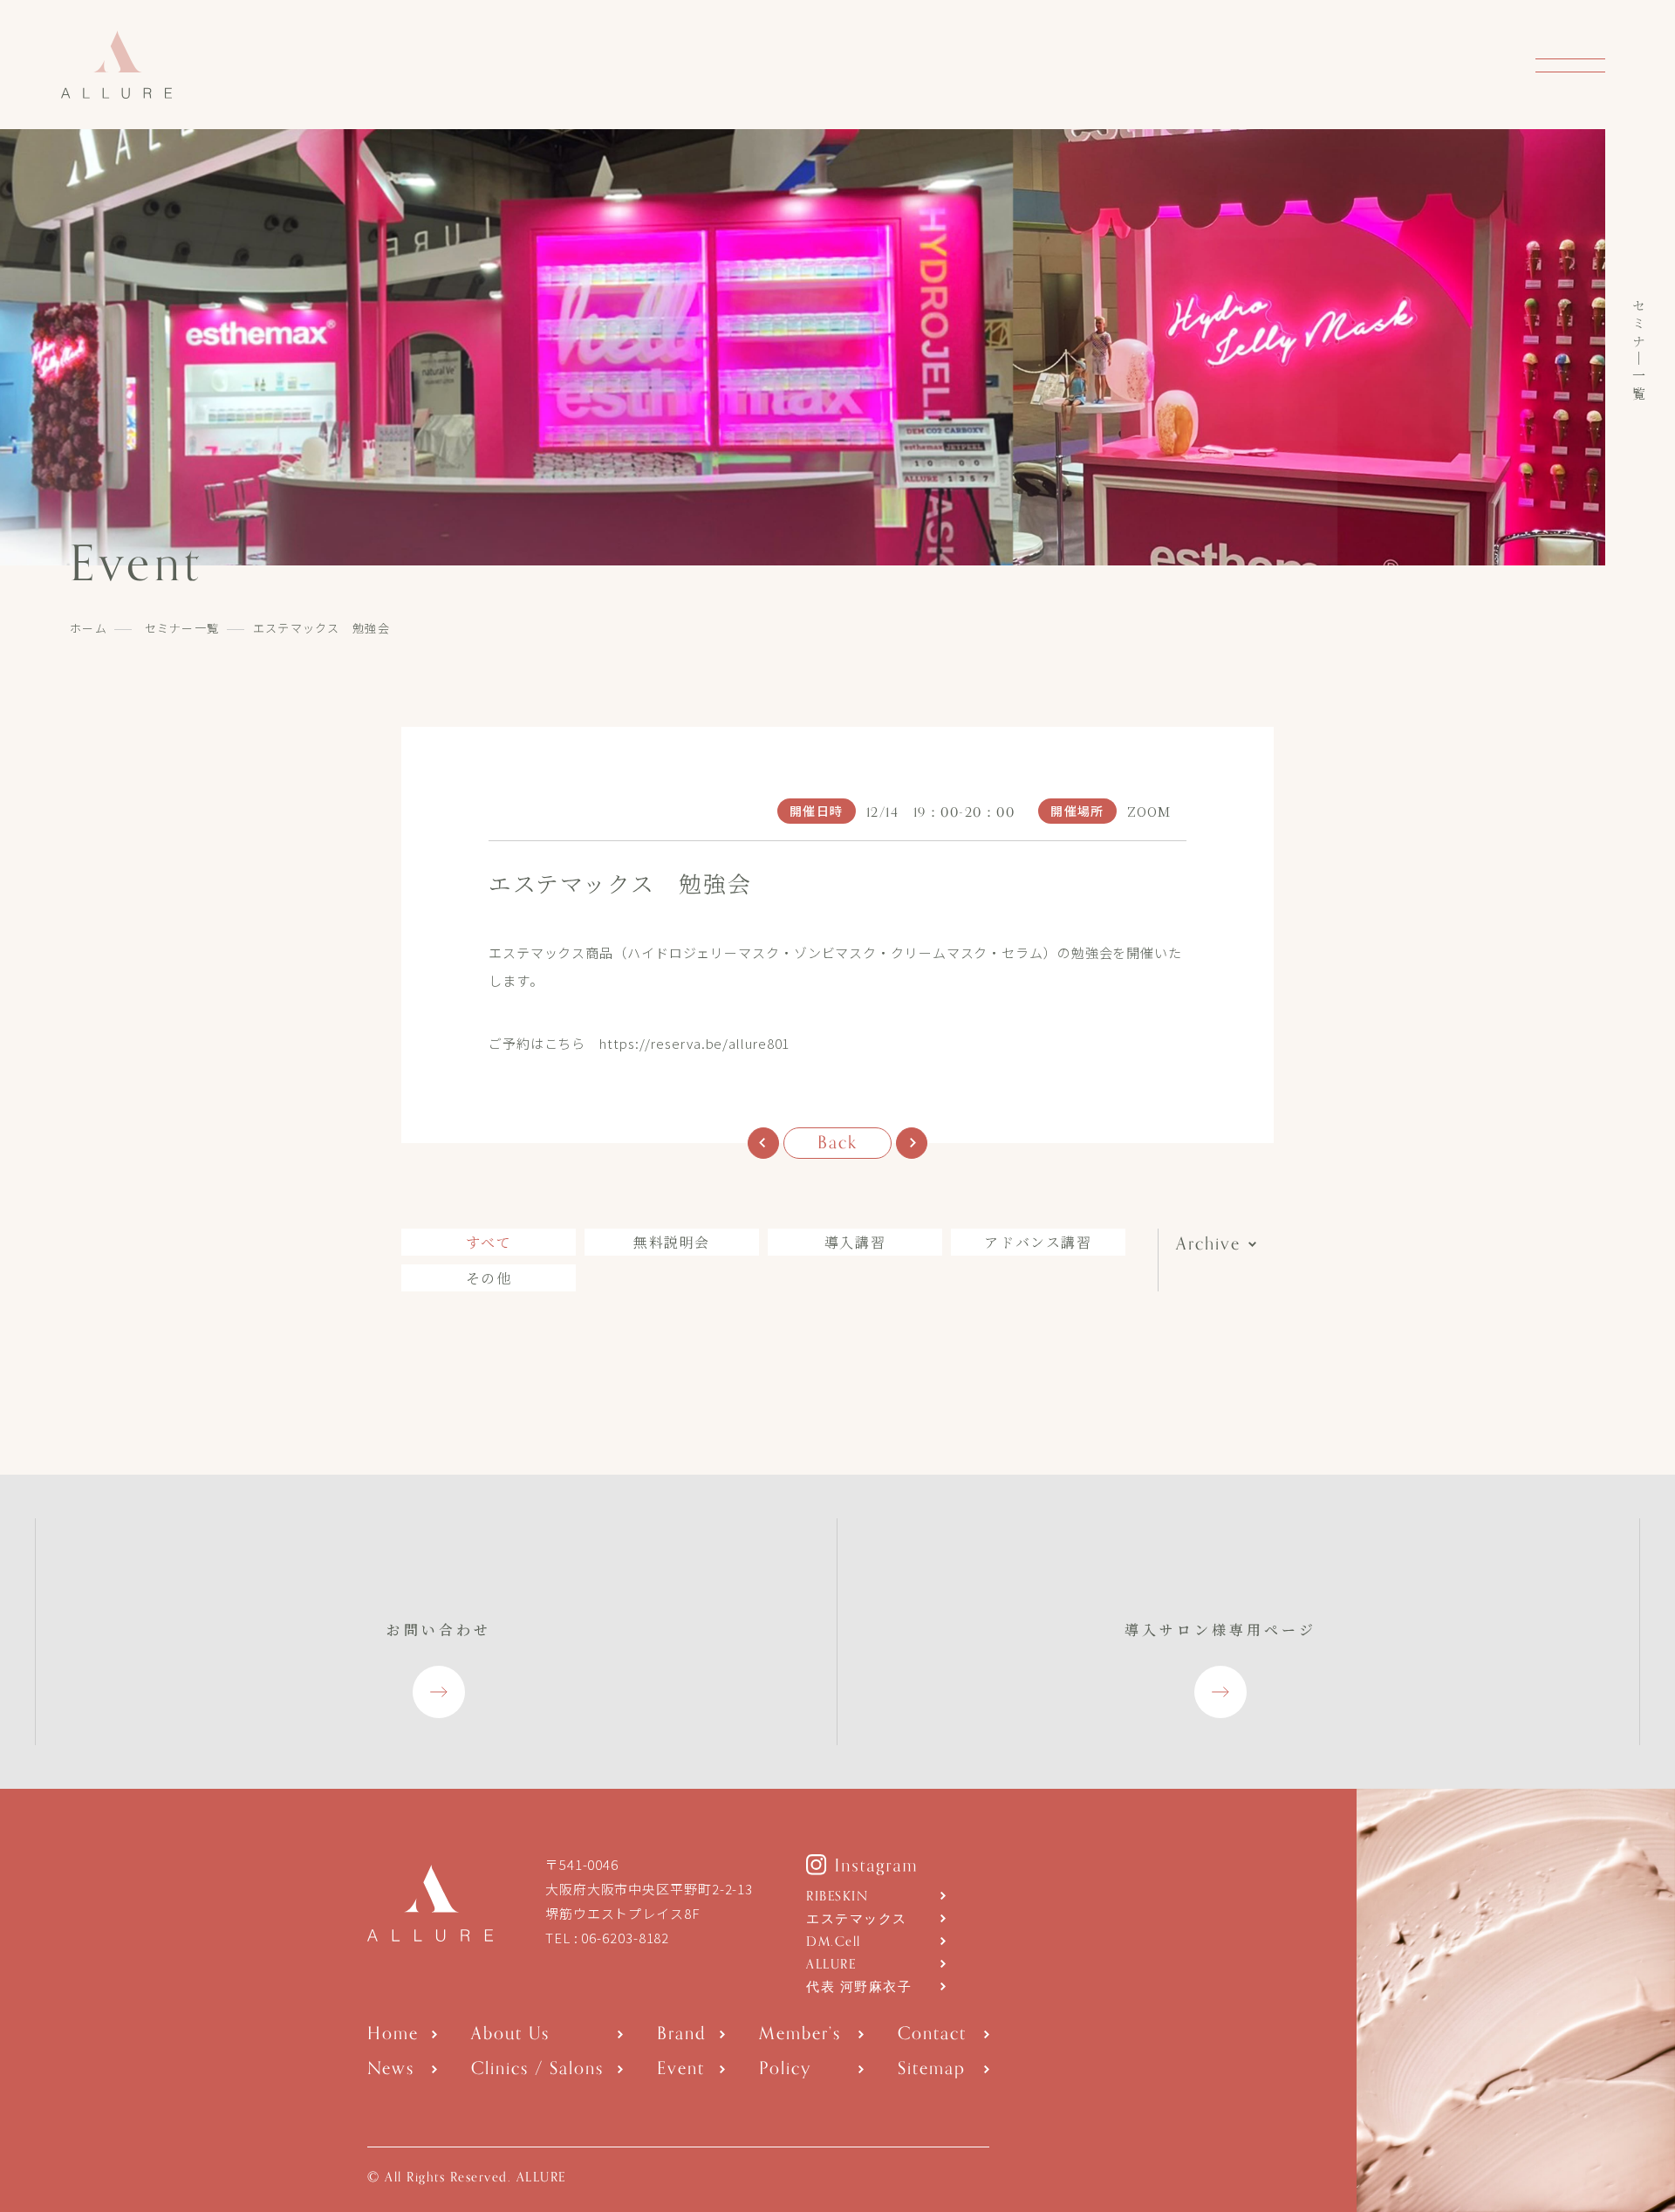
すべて (489, 1242)
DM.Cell (834, 1942)
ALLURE (831, 1965)
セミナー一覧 (182, 628)
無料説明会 (672, 1242)
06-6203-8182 (625, 1938)
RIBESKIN (837, 1897)
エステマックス (857, 1919)
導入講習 (855, 1242)
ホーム (89, 628)
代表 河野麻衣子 (859, 1987)
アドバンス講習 (1038, 1242)
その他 (489, 1278)
